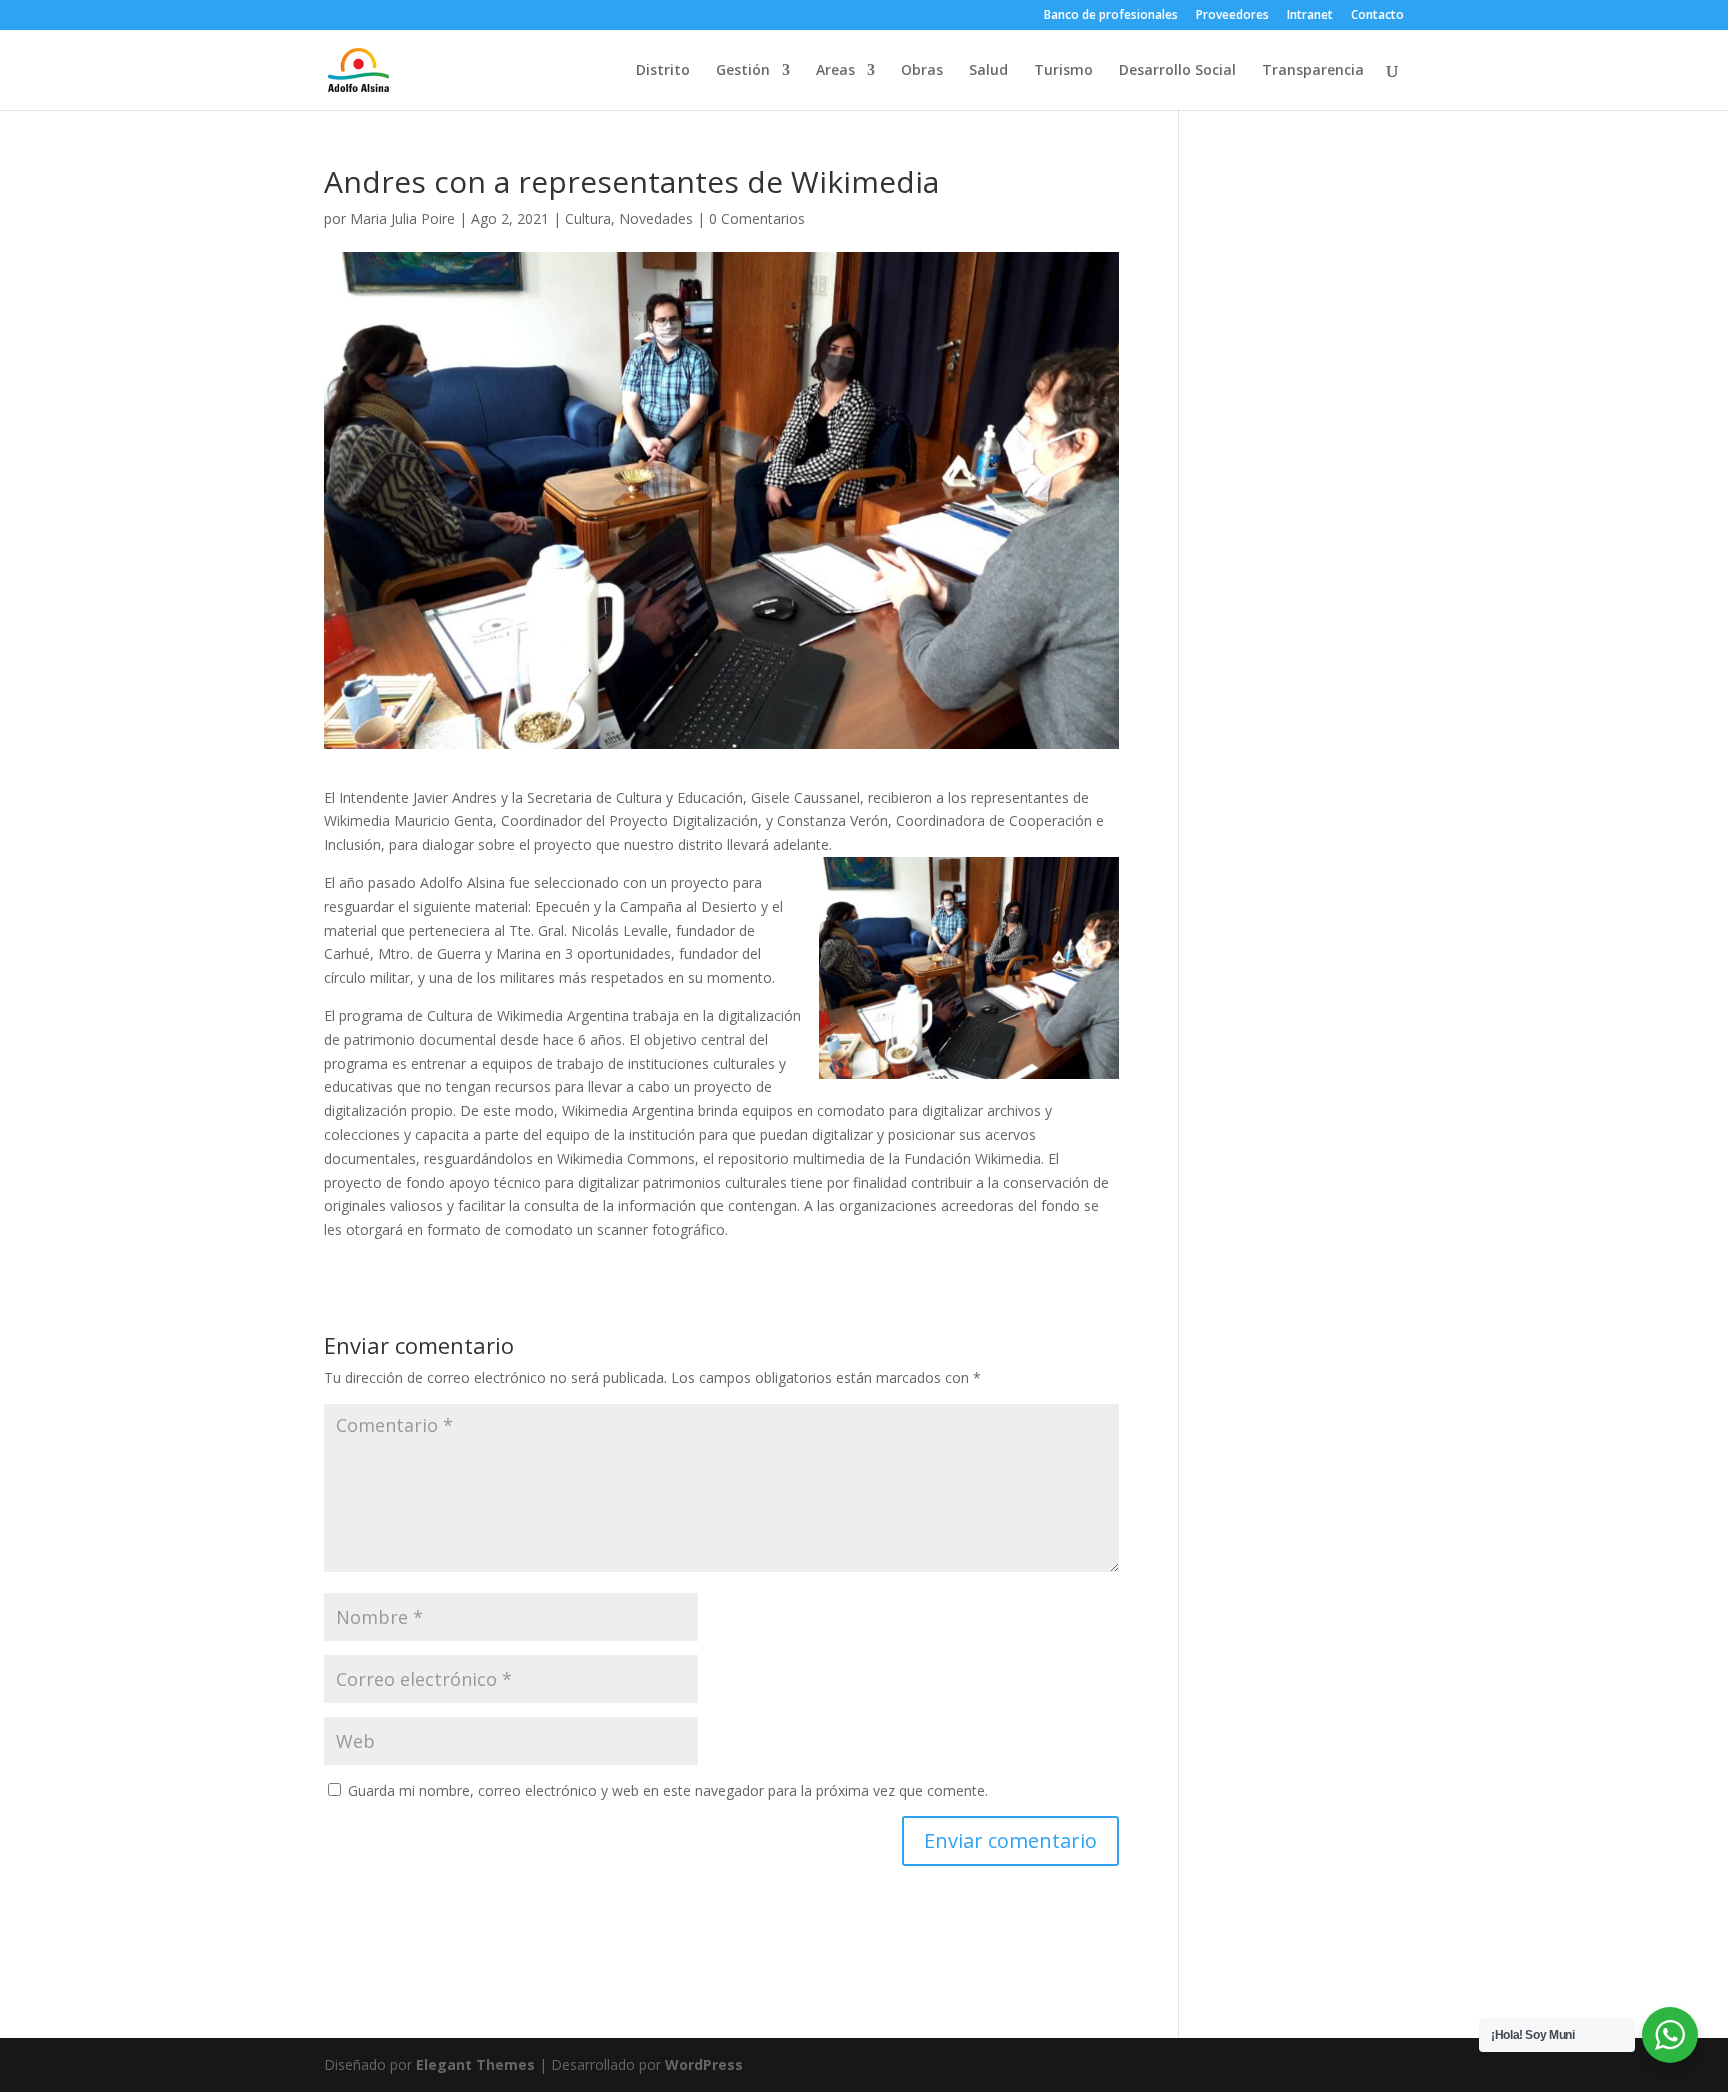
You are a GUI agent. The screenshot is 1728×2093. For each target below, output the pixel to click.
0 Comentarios (757, 218)
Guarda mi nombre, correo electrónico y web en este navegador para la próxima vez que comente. (668, 1790)
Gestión (743, 71)
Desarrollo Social (1177, 71)
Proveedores (1232, 16)
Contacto (1377, 16)
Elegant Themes (475, 2064)
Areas (835, 71)
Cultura (588, 218)
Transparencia (1313, 71)
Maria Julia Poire (402, 218)
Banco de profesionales (1111, 16)
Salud (988, 71)
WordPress (704, 2064)
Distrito (663, 71)
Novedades (656, 218)
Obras (922, 71)
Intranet (1310, 16)
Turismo (1063, 71)
